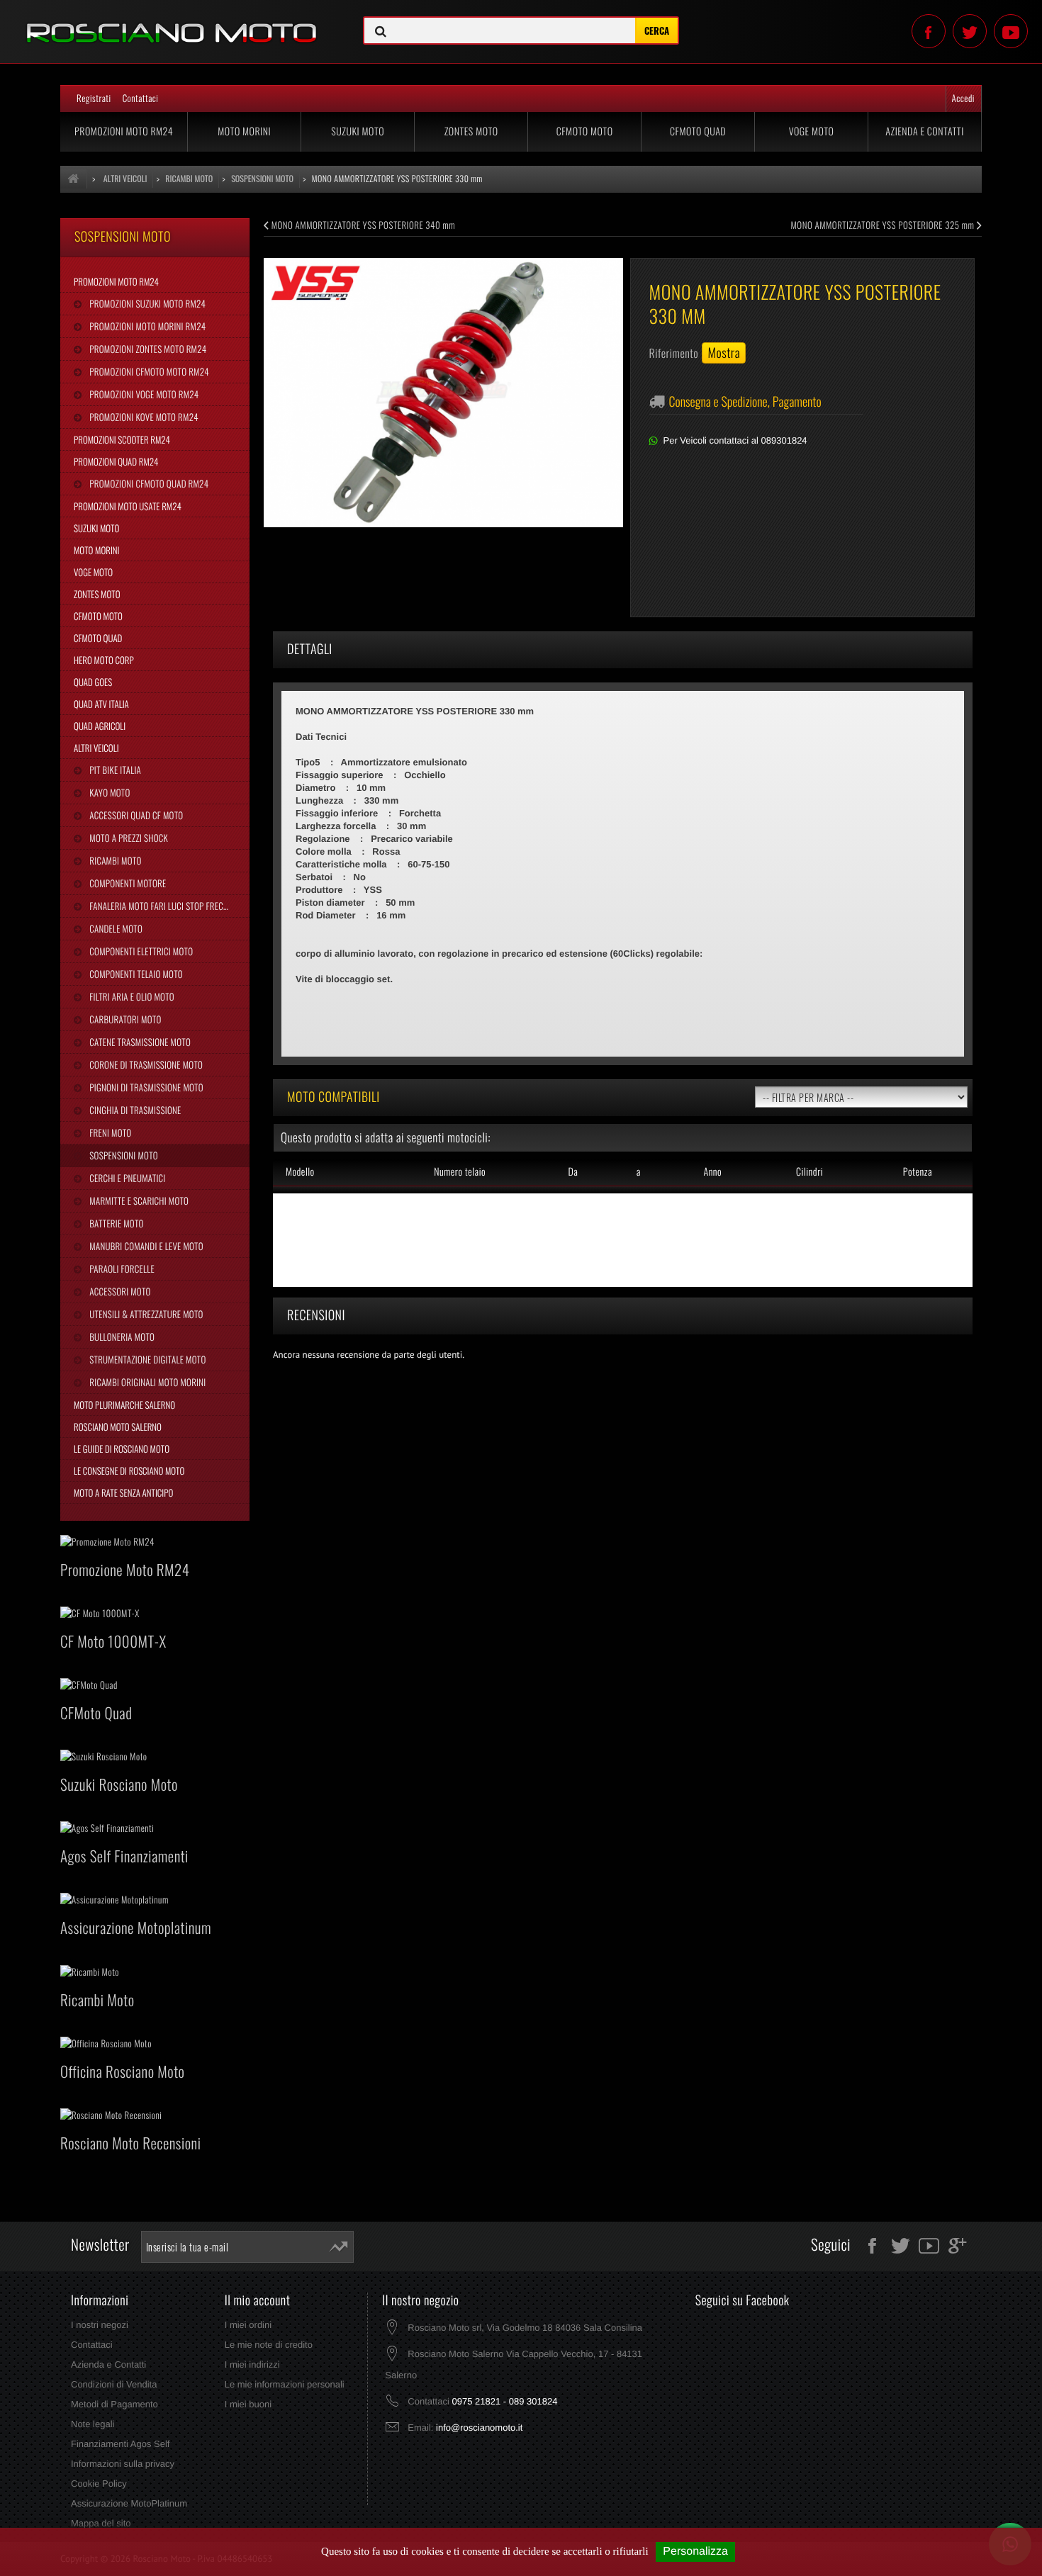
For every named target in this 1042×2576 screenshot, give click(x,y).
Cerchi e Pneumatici (126, 1178)
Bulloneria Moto (121, 1337)
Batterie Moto (115, 1223)
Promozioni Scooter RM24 (122, 439)
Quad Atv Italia (101, 704)
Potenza (918, 1172)
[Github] (1011, 31)
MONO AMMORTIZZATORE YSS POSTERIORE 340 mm (362, 225)
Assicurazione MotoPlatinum (129, 2503)
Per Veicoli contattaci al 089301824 (735, 440)
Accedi (963, 98)
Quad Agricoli (100, 726)
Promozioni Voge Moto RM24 (143, 394)
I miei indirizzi (252, 2364)
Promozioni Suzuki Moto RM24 (146, 303)
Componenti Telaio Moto (135, 974)
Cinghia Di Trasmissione (134, 1110)
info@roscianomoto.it (479, 2428)
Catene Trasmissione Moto (139, 1042)
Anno (712, 1172)
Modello (300, 1172)
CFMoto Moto (585, 131)
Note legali (93, 2424)
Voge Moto (812, 131)
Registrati (94, 98)
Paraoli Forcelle (121, 1269)
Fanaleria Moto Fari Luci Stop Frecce (159, 906)
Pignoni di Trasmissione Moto (145, 1087)
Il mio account (258, 2300)
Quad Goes (93, 682)
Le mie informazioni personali (285, 2384)
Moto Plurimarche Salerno (124, 1405)
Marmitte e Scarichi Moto (138, 1200)
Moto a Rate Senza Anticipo (123, 1492)
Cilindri (809, 1172)
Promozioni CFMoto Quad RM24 (148, 483)
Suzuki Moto (358, 131)
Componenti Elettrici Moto (140, 951)
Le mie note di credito (269, 2345)
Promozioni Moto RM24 (124, 131)
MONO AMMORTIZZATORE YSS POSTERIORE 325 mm (884, 225)
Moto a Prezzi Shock (128, 838)
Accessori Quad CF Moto (135, 815)
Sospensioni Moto (122, 1155)
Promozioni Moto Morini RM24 (146, 326)
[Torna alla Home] (74, 179)
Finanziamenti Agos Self (120, 2444)
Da (573, 1172)
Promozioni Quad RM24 (116, 461)
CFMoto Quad (698, 131)
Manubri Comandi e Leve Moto (145, 1246)
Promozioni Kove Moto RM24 (142, 417)
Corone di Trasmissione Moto (145, 1064)
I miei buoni (248, 2404)
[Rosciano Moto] (174, 22)
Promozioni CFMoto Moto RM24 (148, 371)
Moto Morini (244, 131)
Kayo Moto (108, 792)
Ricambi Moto (114, 860)
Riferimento (674, 353)
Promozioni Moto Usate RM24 (128, 506)
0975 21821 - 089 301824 (504, 2401)
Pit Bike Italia (114, 770)
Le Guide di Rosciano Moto (122, 1449)
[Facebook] (929, 31)
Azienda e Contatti (925, 131)
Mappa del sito (101, 2523)
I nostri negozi (100, 2325)
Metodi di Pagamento (114, 2404)
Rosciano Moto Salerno (118, 1427)
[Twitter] (970, 31)
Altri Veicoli (96, 748)
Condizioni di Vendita (114, 2384)
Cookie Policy (99, 2484)
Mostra (724, 353)
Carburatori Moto (124, 1019)
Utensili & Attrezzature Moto (145, 1314)
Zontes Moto (471, 131)
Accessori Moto (119, 1291)
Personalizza (695, 2552)
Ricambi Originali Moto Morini (146, 1382)
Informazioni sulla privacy (123, 2464)
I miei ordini (248, 2325)
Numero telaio (460, 1172)
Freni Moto (109, 1132)
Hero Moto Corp (104, 660)
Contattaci (141, 98)
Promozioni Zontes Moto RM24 (147, 349)
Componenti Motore (127, 883)
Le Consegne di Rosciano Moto (129, 1470)
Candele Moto (115, 928)
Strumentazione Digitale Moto (146, 1359)
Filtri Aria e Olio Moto (131, 996)
